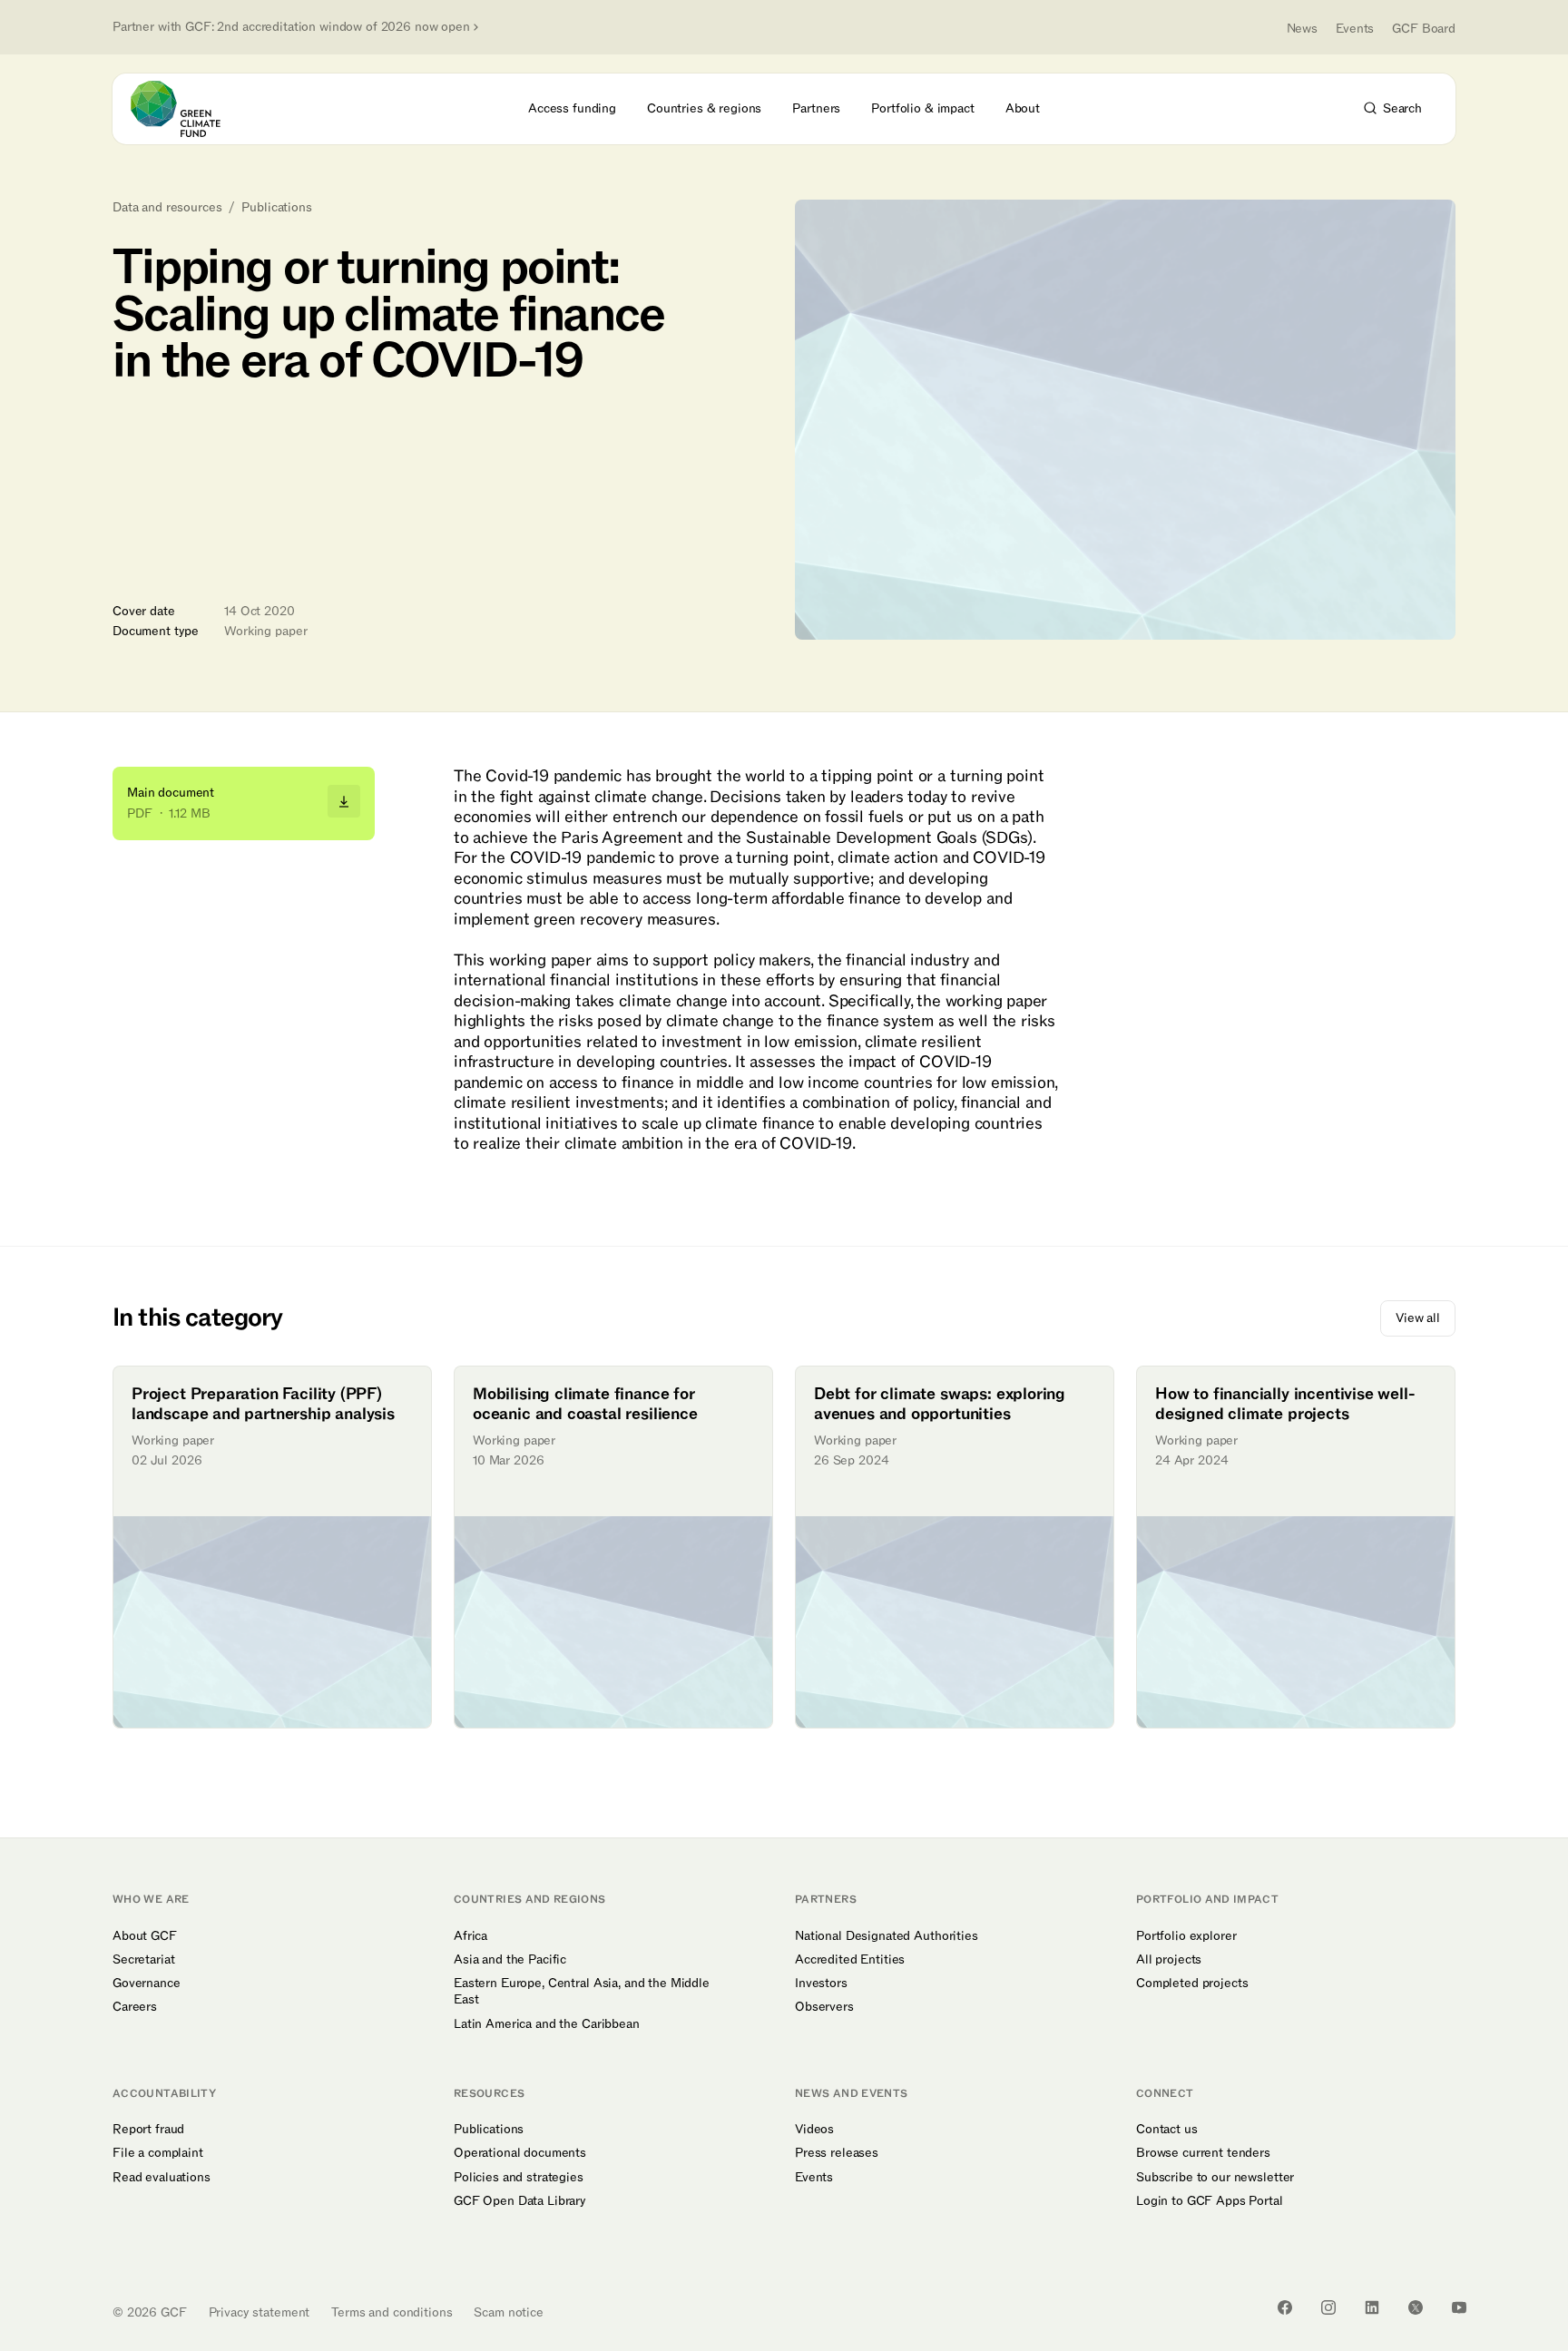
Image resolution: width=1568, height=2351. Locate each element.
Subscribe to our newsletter (1215, 2178)
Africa (470, 1936)
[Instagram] (1328, 2307)
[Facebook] (1285, 2307)
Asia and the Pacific (510, 1960)
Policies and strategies (519, 2178)
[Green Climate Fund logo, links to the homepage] (186, 109)
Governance (147, 1984)
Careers (135, 2007)
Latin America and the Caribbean (547, 2024)
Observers (824, 2007)
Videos (814, 2130)
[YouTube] (1459, 2307)
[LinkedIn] (1372, 2307)
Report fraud (148, 2130)
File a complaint (158, 2153)
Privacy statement (260, 2312)
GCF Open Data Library (520, 2201)
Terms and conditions (392, 2312)
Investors (821, 1984)
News (1302, 29)
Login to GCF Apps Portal (1210, 2201)
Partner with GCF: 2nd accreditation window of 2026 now (291, 27)
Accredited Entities (850, 1960)
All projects (1169, 1960)
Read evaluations (162, 2178)
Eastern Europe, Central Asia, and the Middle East (582, 1992)
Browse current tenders (1203, 2153)
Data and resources (167, 208)
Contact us (1167, 2130)
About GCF (145, 1936)
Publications (276, 208)
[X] (1416, 2307)
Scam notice (508, 2312)
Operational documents (520, 2153)
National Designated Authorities (887, 1936)
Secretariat (143, 1960)
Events (1355, 29)
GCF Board (1424, 29)
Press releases (837, 2153)
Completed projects (1192, 1984)
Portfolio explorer (1186, 1936)
